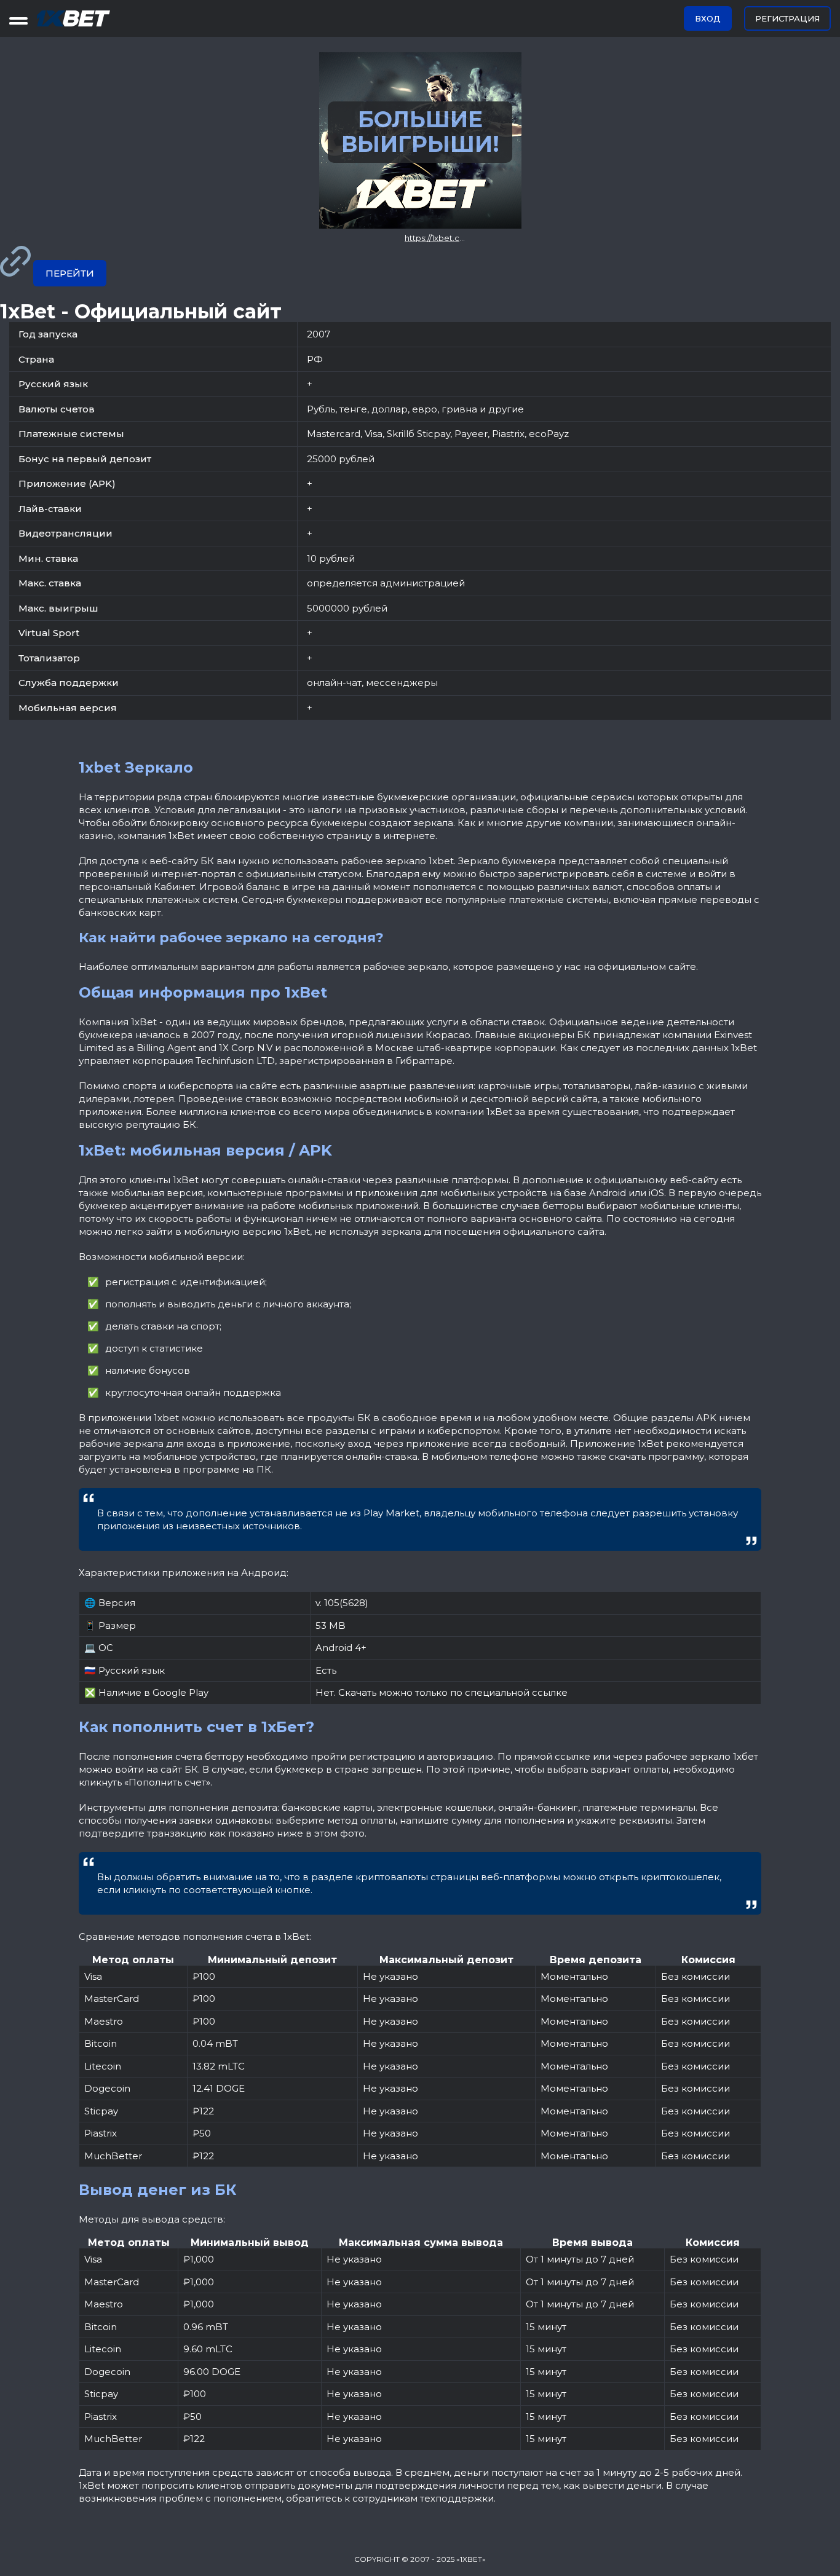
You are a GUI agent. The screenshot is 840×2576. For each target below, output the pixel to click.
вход (708, 18)
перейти (70, 273)
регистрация (787, 18)
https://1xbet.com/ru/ (445, 238)
